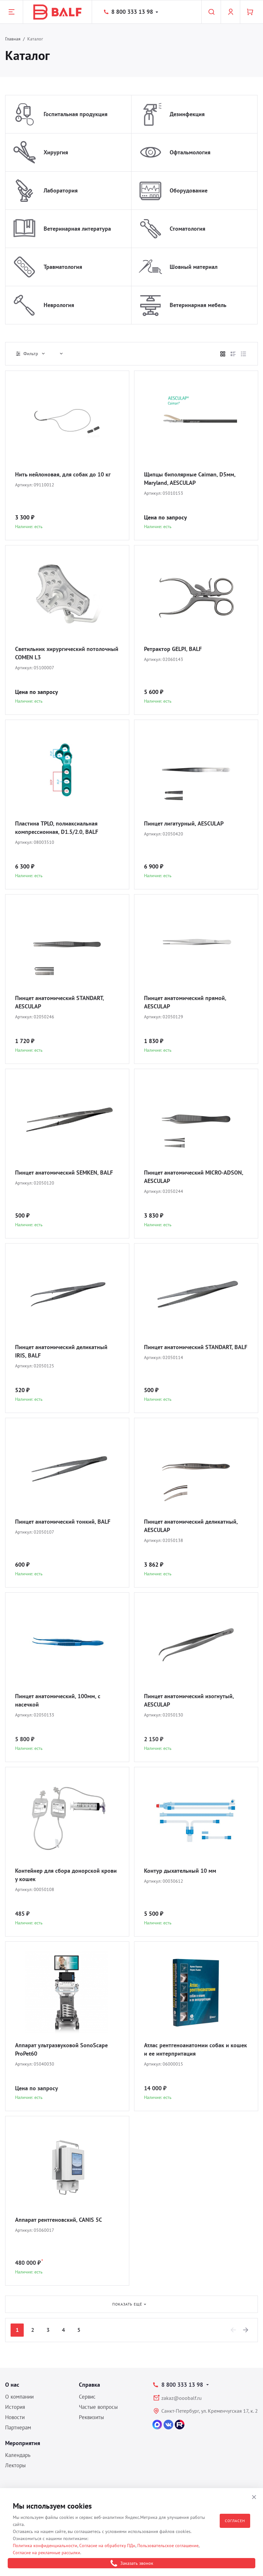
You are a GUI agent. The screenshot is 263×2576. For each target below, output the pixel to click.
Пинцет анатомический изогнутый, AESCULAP (189, 1700)
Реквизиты (91, 2417)
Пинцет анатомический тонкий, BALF (63, 1522)
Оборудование (189, 190)
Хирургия (56, 152)
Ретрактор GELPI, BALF (173, 649)
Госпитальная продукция (76, 114)
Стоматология (187, 229)
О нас (12, 2385)
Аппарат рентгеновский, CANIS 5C (59, 2220)
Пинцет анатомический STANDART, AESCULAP (59, 1002)
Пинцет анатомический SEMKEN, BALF (64, 1172)
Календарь (18, 2455)
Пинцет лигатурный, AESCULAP (184, 823)
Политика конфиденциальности (45, 2546)
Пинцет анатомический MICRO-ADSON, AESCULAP (194, 1177)
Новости (15, 2417)
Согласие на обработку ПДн (107, 2546)
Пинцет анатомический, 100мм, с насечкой (58, 1700)
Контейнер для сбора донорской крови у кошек (66, 1875)
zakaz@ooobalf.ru (182, 2398)
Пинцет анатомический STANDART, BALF (196, 1347)
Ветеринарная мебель (198, 305)
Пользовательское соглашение (168, 2546)
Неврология (59, 305)
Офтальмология (190, 152)
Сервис (87, 2397)
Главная (13, 39)
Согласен (235, 2521)
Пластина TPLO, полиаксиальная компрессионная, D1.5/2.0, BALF (57, 828)
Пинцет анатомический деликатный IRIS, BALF (61, 1351)
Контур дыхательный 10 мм (180, 1871)
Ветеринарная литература (77, 229)
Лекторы (15, 2465)
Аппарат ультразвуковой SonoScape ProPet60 (61, 2049)
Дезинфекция (187, 114)
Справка (89, 2385)
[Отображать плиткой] (223, 354)
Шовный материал (194, 267)
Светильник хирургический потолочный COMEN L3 (67, 653)
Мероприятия (23, 2443)
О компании (19, 2397)
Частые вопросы (98, 2407)
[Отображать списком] (233, 354)
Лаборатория (61, 190)
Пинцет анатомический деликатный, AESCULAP (191, 1526)
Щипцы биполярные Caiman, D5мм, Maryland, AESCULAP (190, 479)
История (15, 2407)
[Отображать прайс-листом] (243, 354)
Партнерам (18, 2427)
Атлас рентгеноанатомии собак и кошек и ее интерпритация (195, 2049)
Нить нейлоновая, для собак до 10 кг (63, 474)
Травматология (63, 267)
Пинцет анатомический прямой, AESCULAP (185, 1002)
